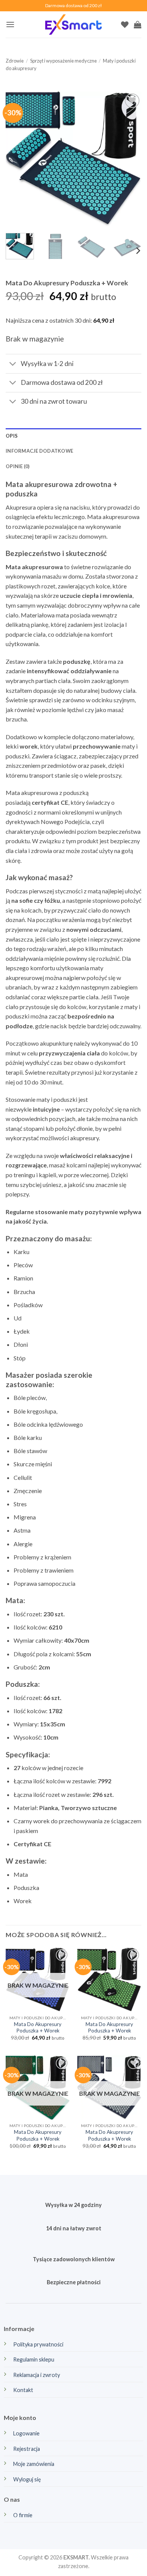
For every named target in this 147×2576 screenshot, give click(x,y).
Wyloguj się (27, 2479)
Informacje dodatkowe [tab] (39, 451)
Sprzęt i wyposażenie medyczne (64, 61)
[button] (10, 24)
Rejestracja (27, 2449)
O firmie (23, 2515)
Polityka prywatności (38, 2344)
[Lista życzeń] (125, 25)
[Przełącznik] (13, 364)
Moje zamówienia (34, 2464)
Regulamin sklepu (34, 2359)
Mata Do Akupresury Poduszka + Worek (38, 2028)
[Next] (129, 159)
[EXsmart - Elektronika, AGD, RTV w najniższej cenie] (73, 25)
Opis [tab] (12, 436)
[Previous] (18, 159)
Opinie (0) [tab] (18, 466)
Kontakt (23, 2390)
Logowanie (26, 2433)
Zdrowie (15, 61)
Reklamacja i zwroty (37, 2375)
